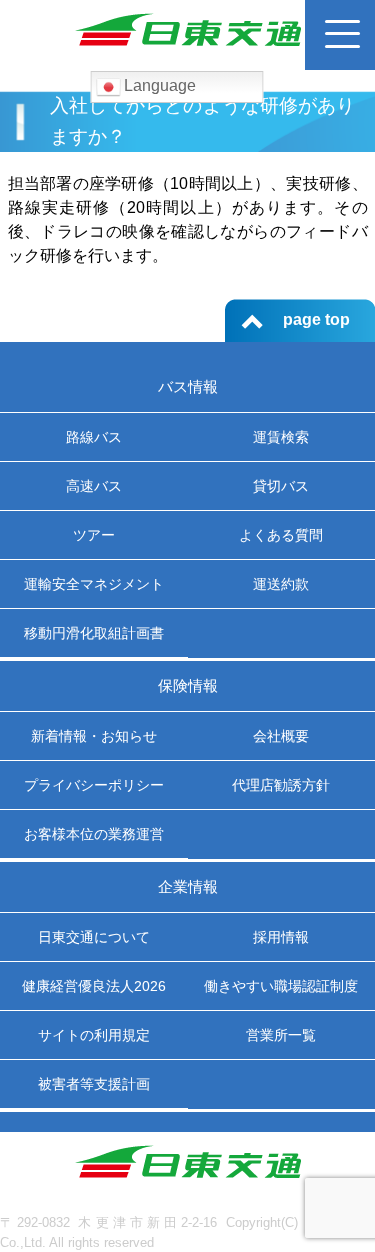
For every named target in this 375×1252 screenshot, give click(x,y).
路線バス (94, 437)
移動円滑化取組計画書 (94, 633)
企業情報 (188, 886)
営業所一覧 (281, 1035)
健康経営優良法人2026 (94, 986)
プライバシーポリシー (94, 785)
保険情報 (188, 685)
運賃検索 (281, 437)
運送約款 (281, 584)
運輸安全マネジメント (94, 584)
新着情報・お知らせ (94, 736)
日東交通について (94, 937)
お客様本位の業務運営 (94, 834)
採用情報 (281, 937)
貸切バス (281, 486)
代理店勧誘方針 (281, 785)
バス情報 (188, 386)
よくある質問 (281, 535)
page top (316, 319)
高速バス (94, 486)
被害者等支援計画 (94, 1084)
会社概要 (281, 736)
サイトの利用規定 (94, 1035)
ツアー (94, 535)
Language (158, 85)
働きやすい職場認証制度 (281, 986)
